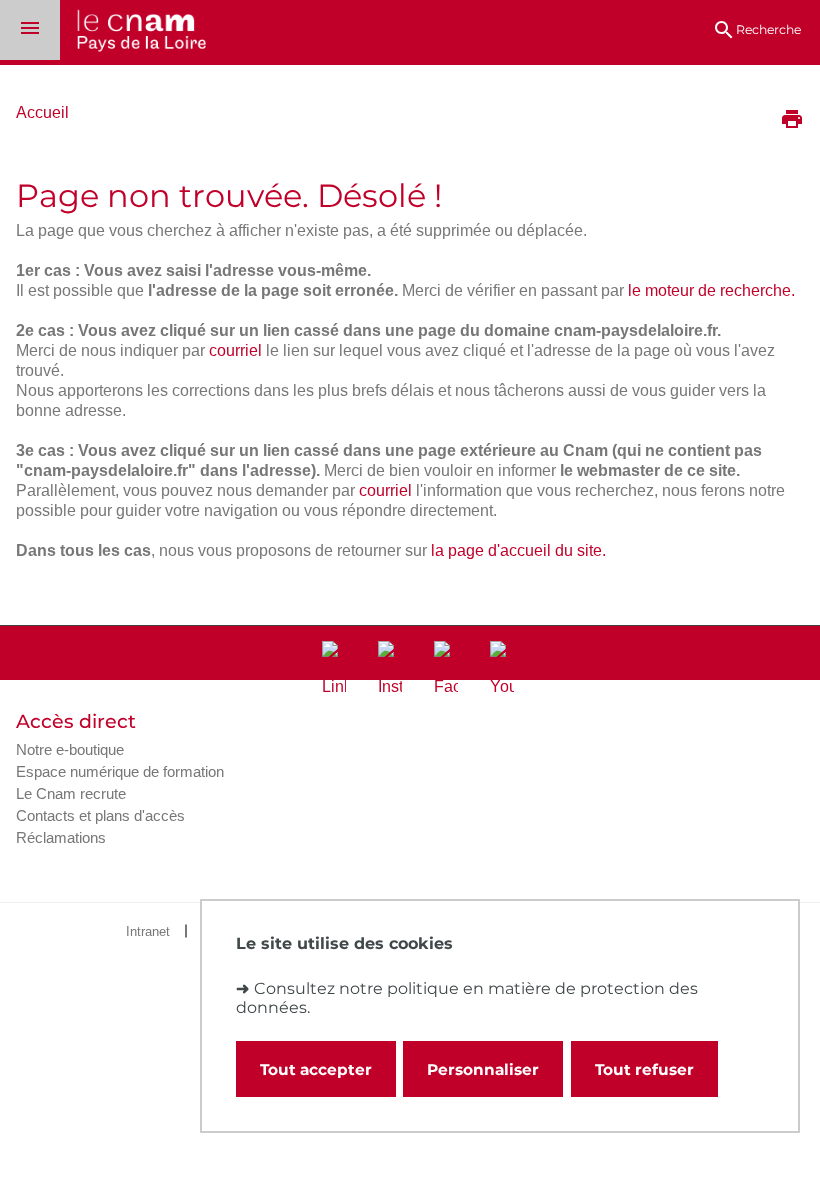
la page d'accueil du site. (518, 550)
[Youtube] (502, 669)
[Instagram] (390, 669)
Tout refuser (644, 1069)
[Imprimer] (792, 121)
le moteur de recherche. (711, 290)
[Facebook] (446, 669)
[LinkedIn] (334, 669)
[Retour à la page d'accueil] (133, 32)
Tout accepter (316, 1069)
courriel (235, 350)
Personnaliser (483, 1069)
